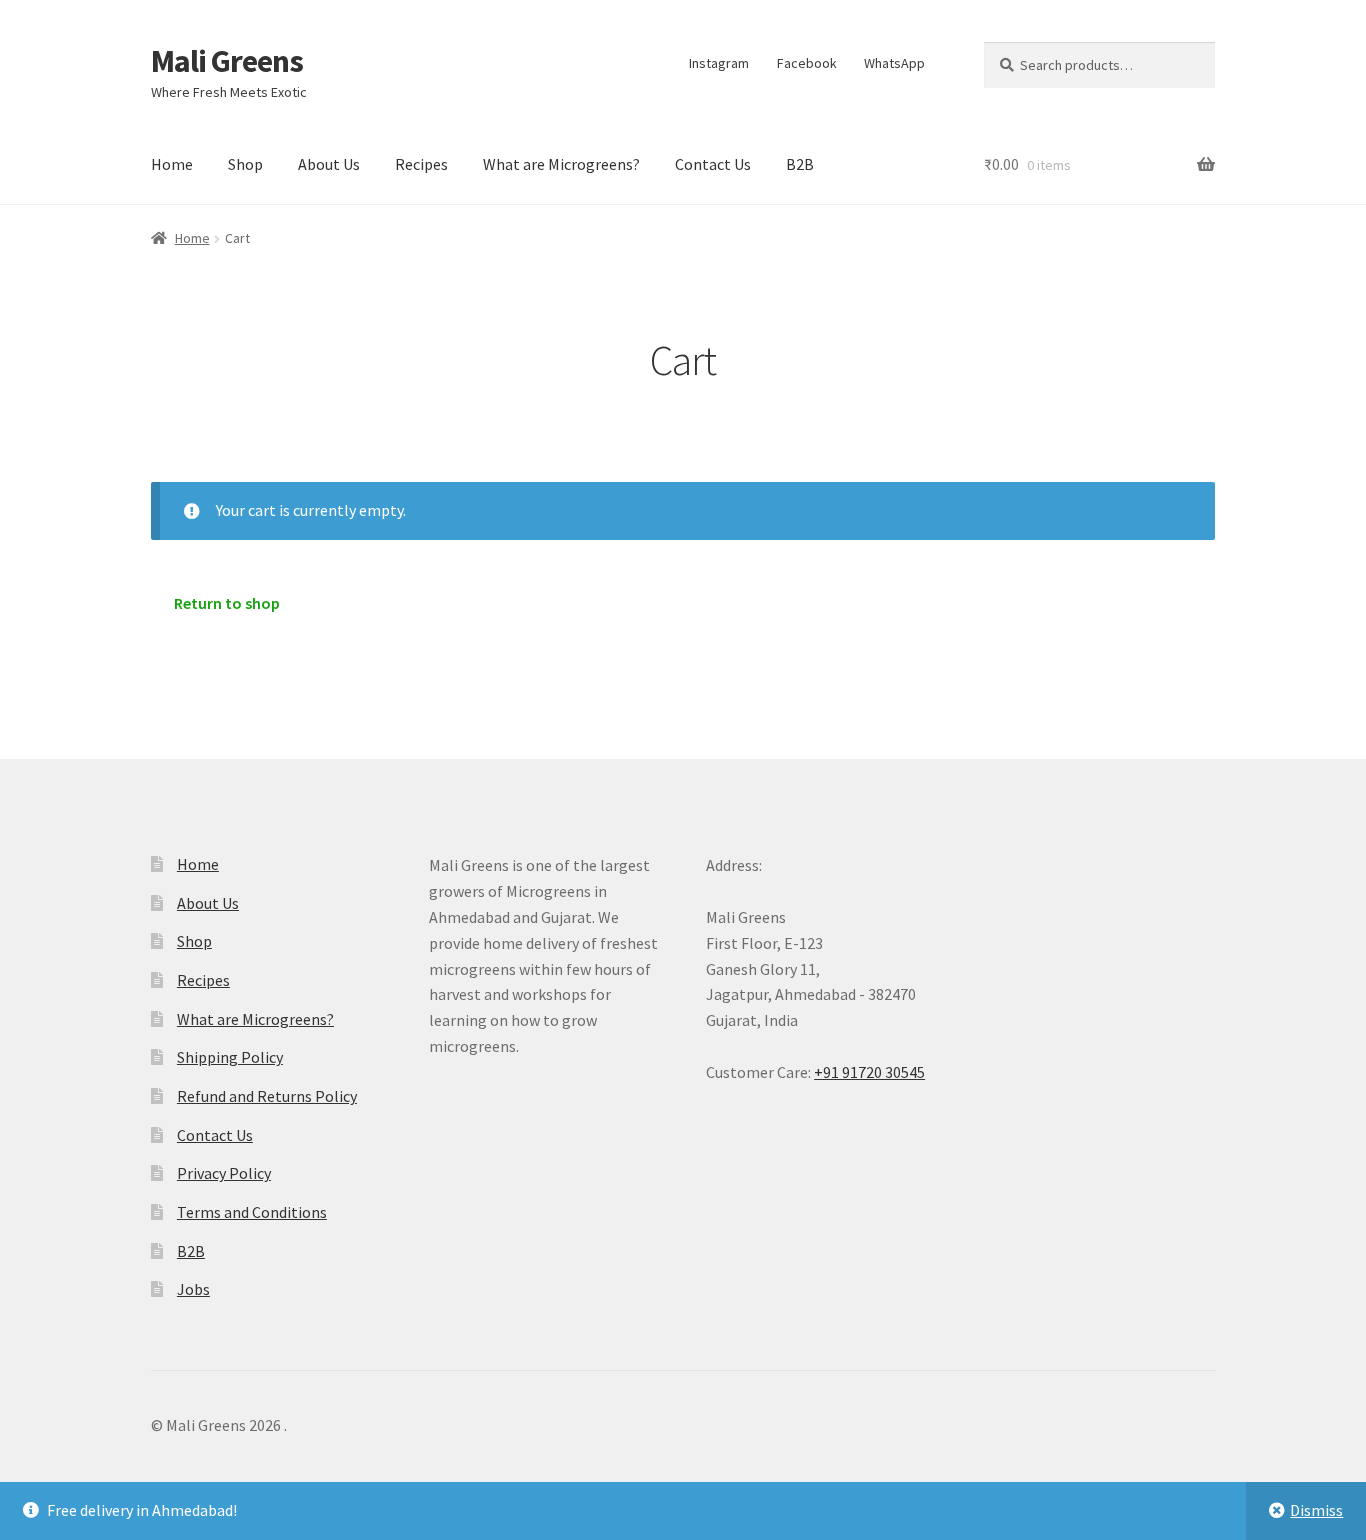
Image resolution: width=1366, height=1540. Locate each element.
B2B (800, 164)
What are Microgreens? (561, 164)
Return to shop (227, 603)
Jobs (193, 1289)
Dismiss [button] (1316, 1510)
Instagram (719, 63)
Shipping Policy (230, 1057)
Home (172, 164)
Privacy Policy (224, 1173)
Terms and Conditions (252, 1212)
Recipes (421, 164)
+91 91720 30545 (869, 1072)
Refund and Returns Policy (267, 1096)
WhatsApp (894, 63)
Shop (245, 164)
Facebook (807, 63)
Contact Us (713, 164)
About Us (329, 164)
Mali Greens (227, 61)
